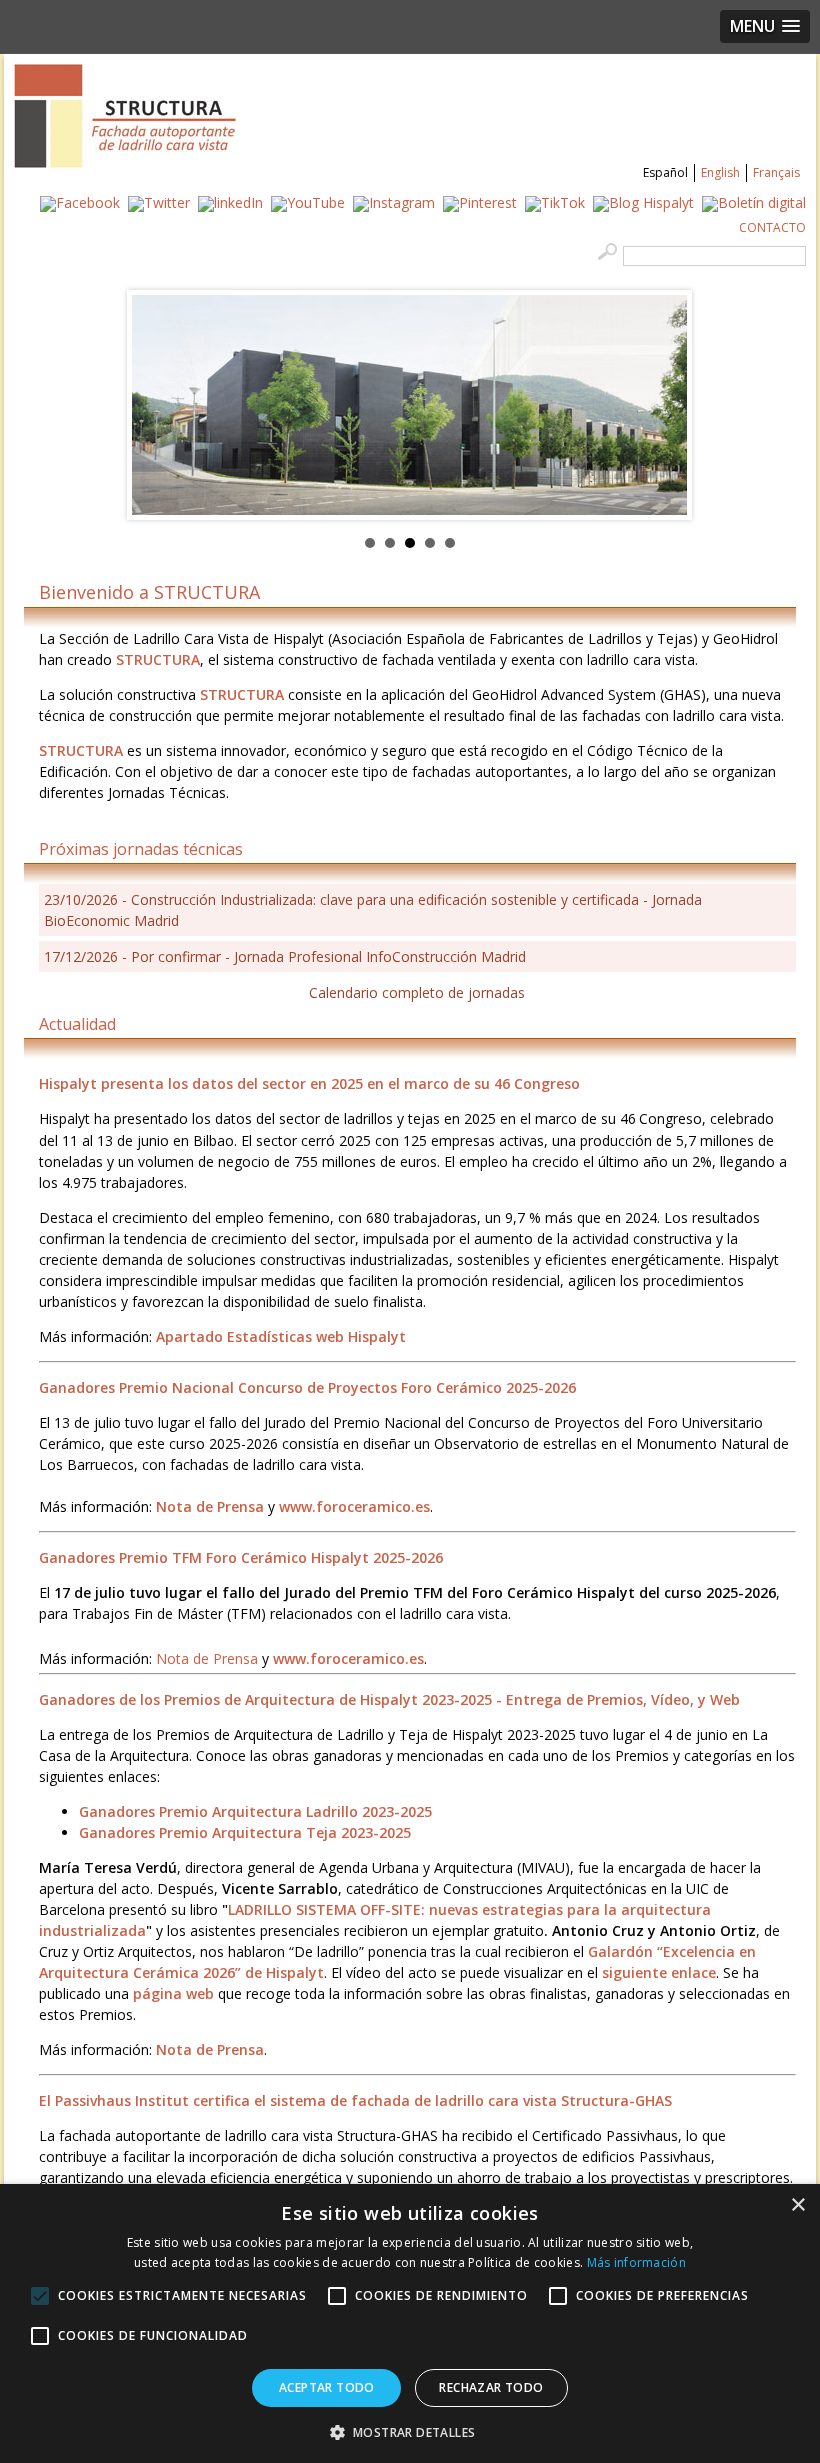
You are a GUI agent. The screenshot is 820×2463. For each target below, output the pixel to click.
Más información (637, 2262)
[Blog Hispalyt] (643, 202)
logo (126, 116)
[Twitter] (159, 202)
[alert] (410, 2323)
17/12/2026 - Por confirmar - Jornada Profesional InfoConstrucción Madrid (285, 956)
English (720, 172)
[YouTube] (308, 202)
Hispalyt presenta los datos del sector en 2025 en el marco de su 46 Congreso (309, 1083)
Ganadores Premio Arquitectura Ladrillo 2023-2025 (255, 1811)
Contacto (772, 227)
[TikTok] (555, 202)
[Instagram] (394, 202)
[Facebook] (80, 202)
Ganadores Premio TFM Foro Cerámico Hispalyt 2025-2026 (241, 1557)
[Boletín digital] (754, 202)
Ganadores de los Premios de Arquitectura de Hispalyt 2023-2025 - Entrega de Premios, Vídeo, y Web (389, 1699)
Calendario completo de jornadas (417, 992)
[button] (410, 2430)
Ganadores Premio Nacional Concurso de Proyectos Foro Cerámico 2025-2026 (307, 1387)
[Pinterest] (480, 202)
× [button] (797, 2205)
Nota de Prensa (207, 1658)
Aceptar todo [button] (327, 2387)
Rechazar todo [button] (491, 2387)
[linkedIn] (230, 202)
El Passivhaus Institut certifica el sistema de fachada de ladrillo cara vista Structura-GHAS (355, 2100)
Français (776, 172)
